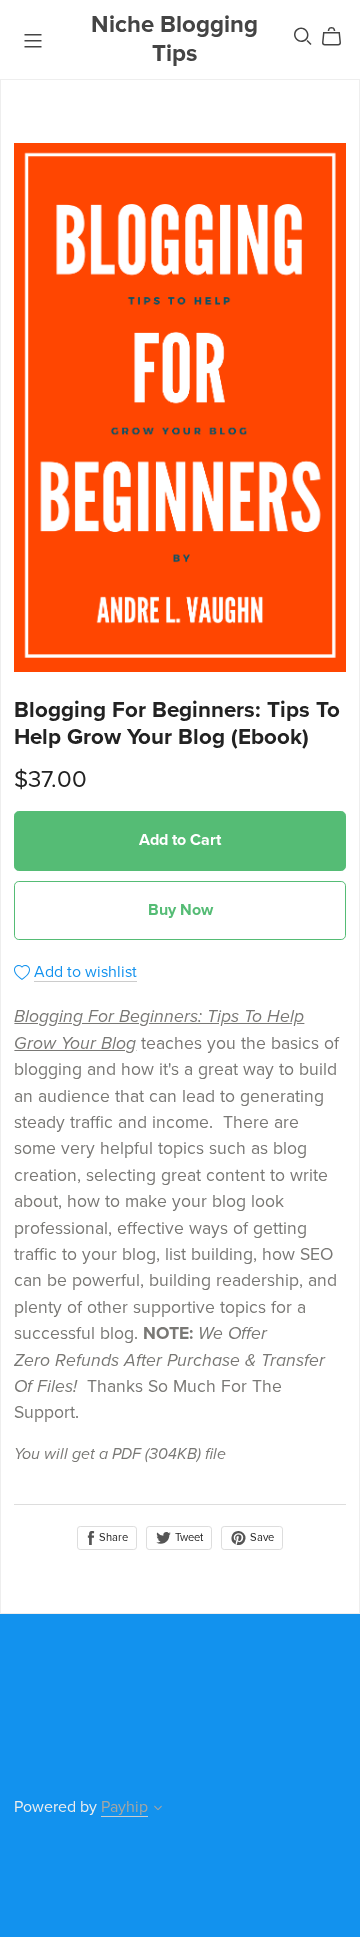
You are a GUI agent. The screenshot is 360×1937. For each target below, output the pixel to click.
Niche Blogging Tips (174, 39)
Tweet (187, 1537)
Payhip (124, 1807)
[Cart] (339, 37)
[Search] (303, 36)
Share (112, 1537)
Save (260, 1537)
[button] (158, 1810)
